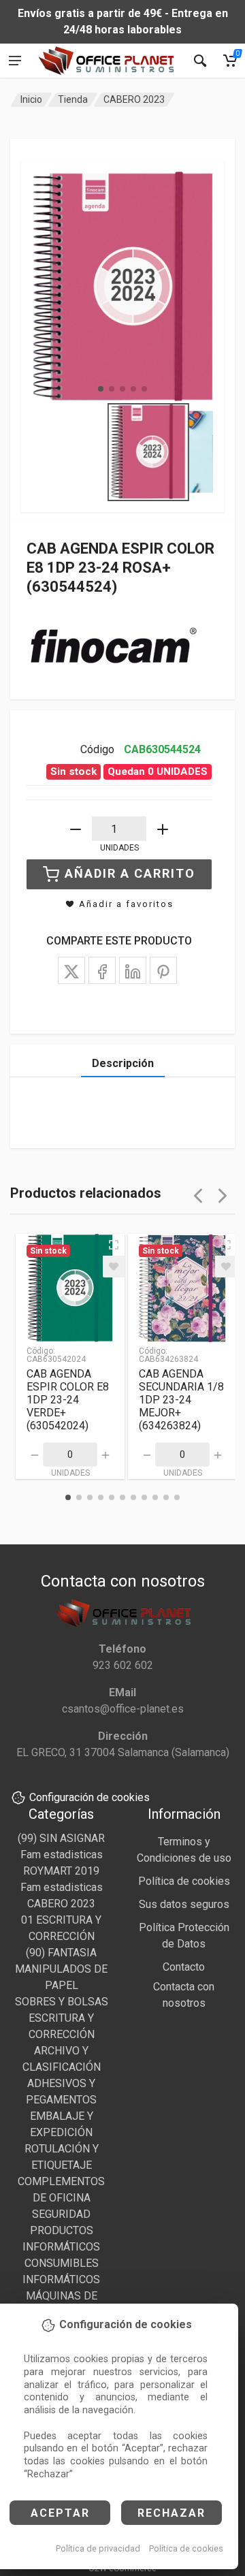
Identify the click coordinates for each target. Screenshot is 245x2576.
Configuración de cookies (89, 1797)
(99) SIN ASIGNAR (61, 1838)
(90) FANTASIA (61, 1953)
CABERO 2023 (134, 99)
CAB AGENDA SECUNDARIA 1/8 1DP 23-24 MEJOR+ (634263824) (181, 1400)
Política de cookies (186, 2548)
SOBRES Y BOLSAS (62, 2002)
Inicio (31, 99)
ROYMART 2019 (61, 1871)
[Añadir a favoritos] (114, 1267)
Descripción (123, 1063)
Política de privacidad (98, 2548)
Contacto (184, 1967)
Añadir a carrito (130, 873)
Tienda (73, 99)
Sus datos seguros (184, 1904)
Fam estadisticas (62, 1855)
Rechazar (171, 2513)
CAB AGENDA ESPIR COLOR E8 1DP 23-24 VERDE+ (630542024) (68, 1400)
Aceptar (60, 2513)
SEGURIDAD (61, 2214)
